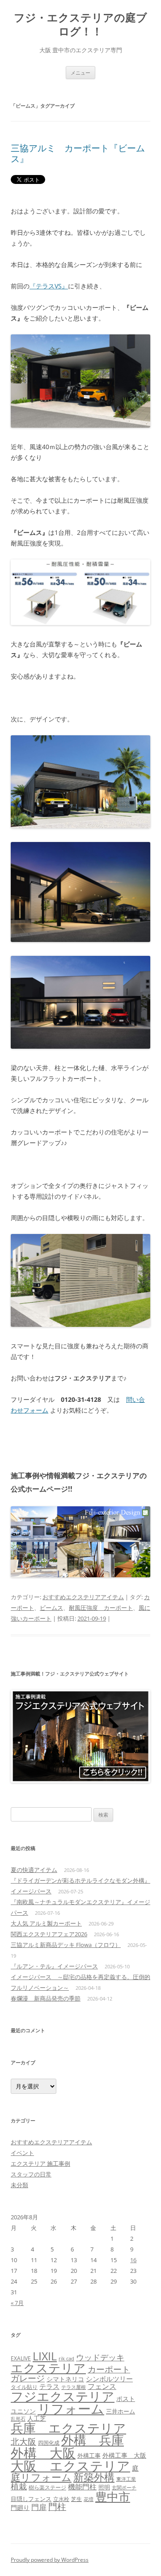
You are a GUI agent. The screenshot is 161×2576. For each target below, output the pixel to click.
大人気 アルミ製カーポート (46, 1923)
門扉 (39, 2507)
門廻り (20, 2508)
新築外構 (94, 2477)
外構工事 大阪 (124, 2455)
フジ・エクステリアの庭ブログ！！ (80, 25)
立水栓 (61, 2499)
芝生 (76, 2499)
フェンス (102, 2386)
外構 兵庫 (93, 2440)
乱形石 (18, 2419)
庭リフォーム (41, 2477)
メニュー (80, 73)
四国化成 (49, 2443)
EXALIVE (21, 2358)
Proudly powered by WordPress (50, 2560)
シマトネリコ (65, 2379)
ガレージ (28, 2378)
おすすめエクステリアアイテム (83, 1597)
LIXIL (45, 2356)
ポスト (126, 2399)
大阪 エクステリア (70, 2466)
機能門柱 (82, 2487)
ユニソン (23, 2411)
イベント (22, 2153)
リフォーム (71, 2409)
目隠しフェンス (31, 2499)
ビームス (51, 1608)
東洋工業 (126, 2479)
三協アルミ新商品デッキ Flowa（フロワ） (66, 1945)
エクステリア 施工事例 (40, 2163)
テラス (49, 2386)
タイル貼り (24, 2387)
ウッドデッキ (100, 2357)
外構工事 (89, 2455)
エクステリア (48, 2368)
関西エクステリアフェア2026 (49, 1934)
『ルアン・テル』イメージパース (54, 1966)
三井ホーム (121, 2411)
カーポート (109, 2369)
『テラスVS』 (49, 286)
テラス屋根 (74, 2387)
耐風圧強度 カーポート (101, 1608)
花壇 (89, 2499)
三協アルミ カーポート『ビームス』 (78, 153)
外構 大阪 (43, 2453)
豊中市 (113, 2497)
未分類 (19, 2185)
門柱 (57, 2507)
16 (133, 2260)
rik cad (66, 2358)
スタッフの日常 (31, 2174)
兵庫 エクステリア (68, 2428)
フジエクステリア (63, 2396)
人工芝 (37, 2418)
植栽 (19, 2486)
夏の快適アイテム (34, 1870)
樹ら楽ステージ (47, 2487)
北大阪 (23, 2442)
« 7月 (17, 2303)
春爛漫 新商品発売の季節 (46, 1998)
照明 (104, 2487)
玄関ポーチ (124, 2487)
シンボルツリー (109, 2379)
